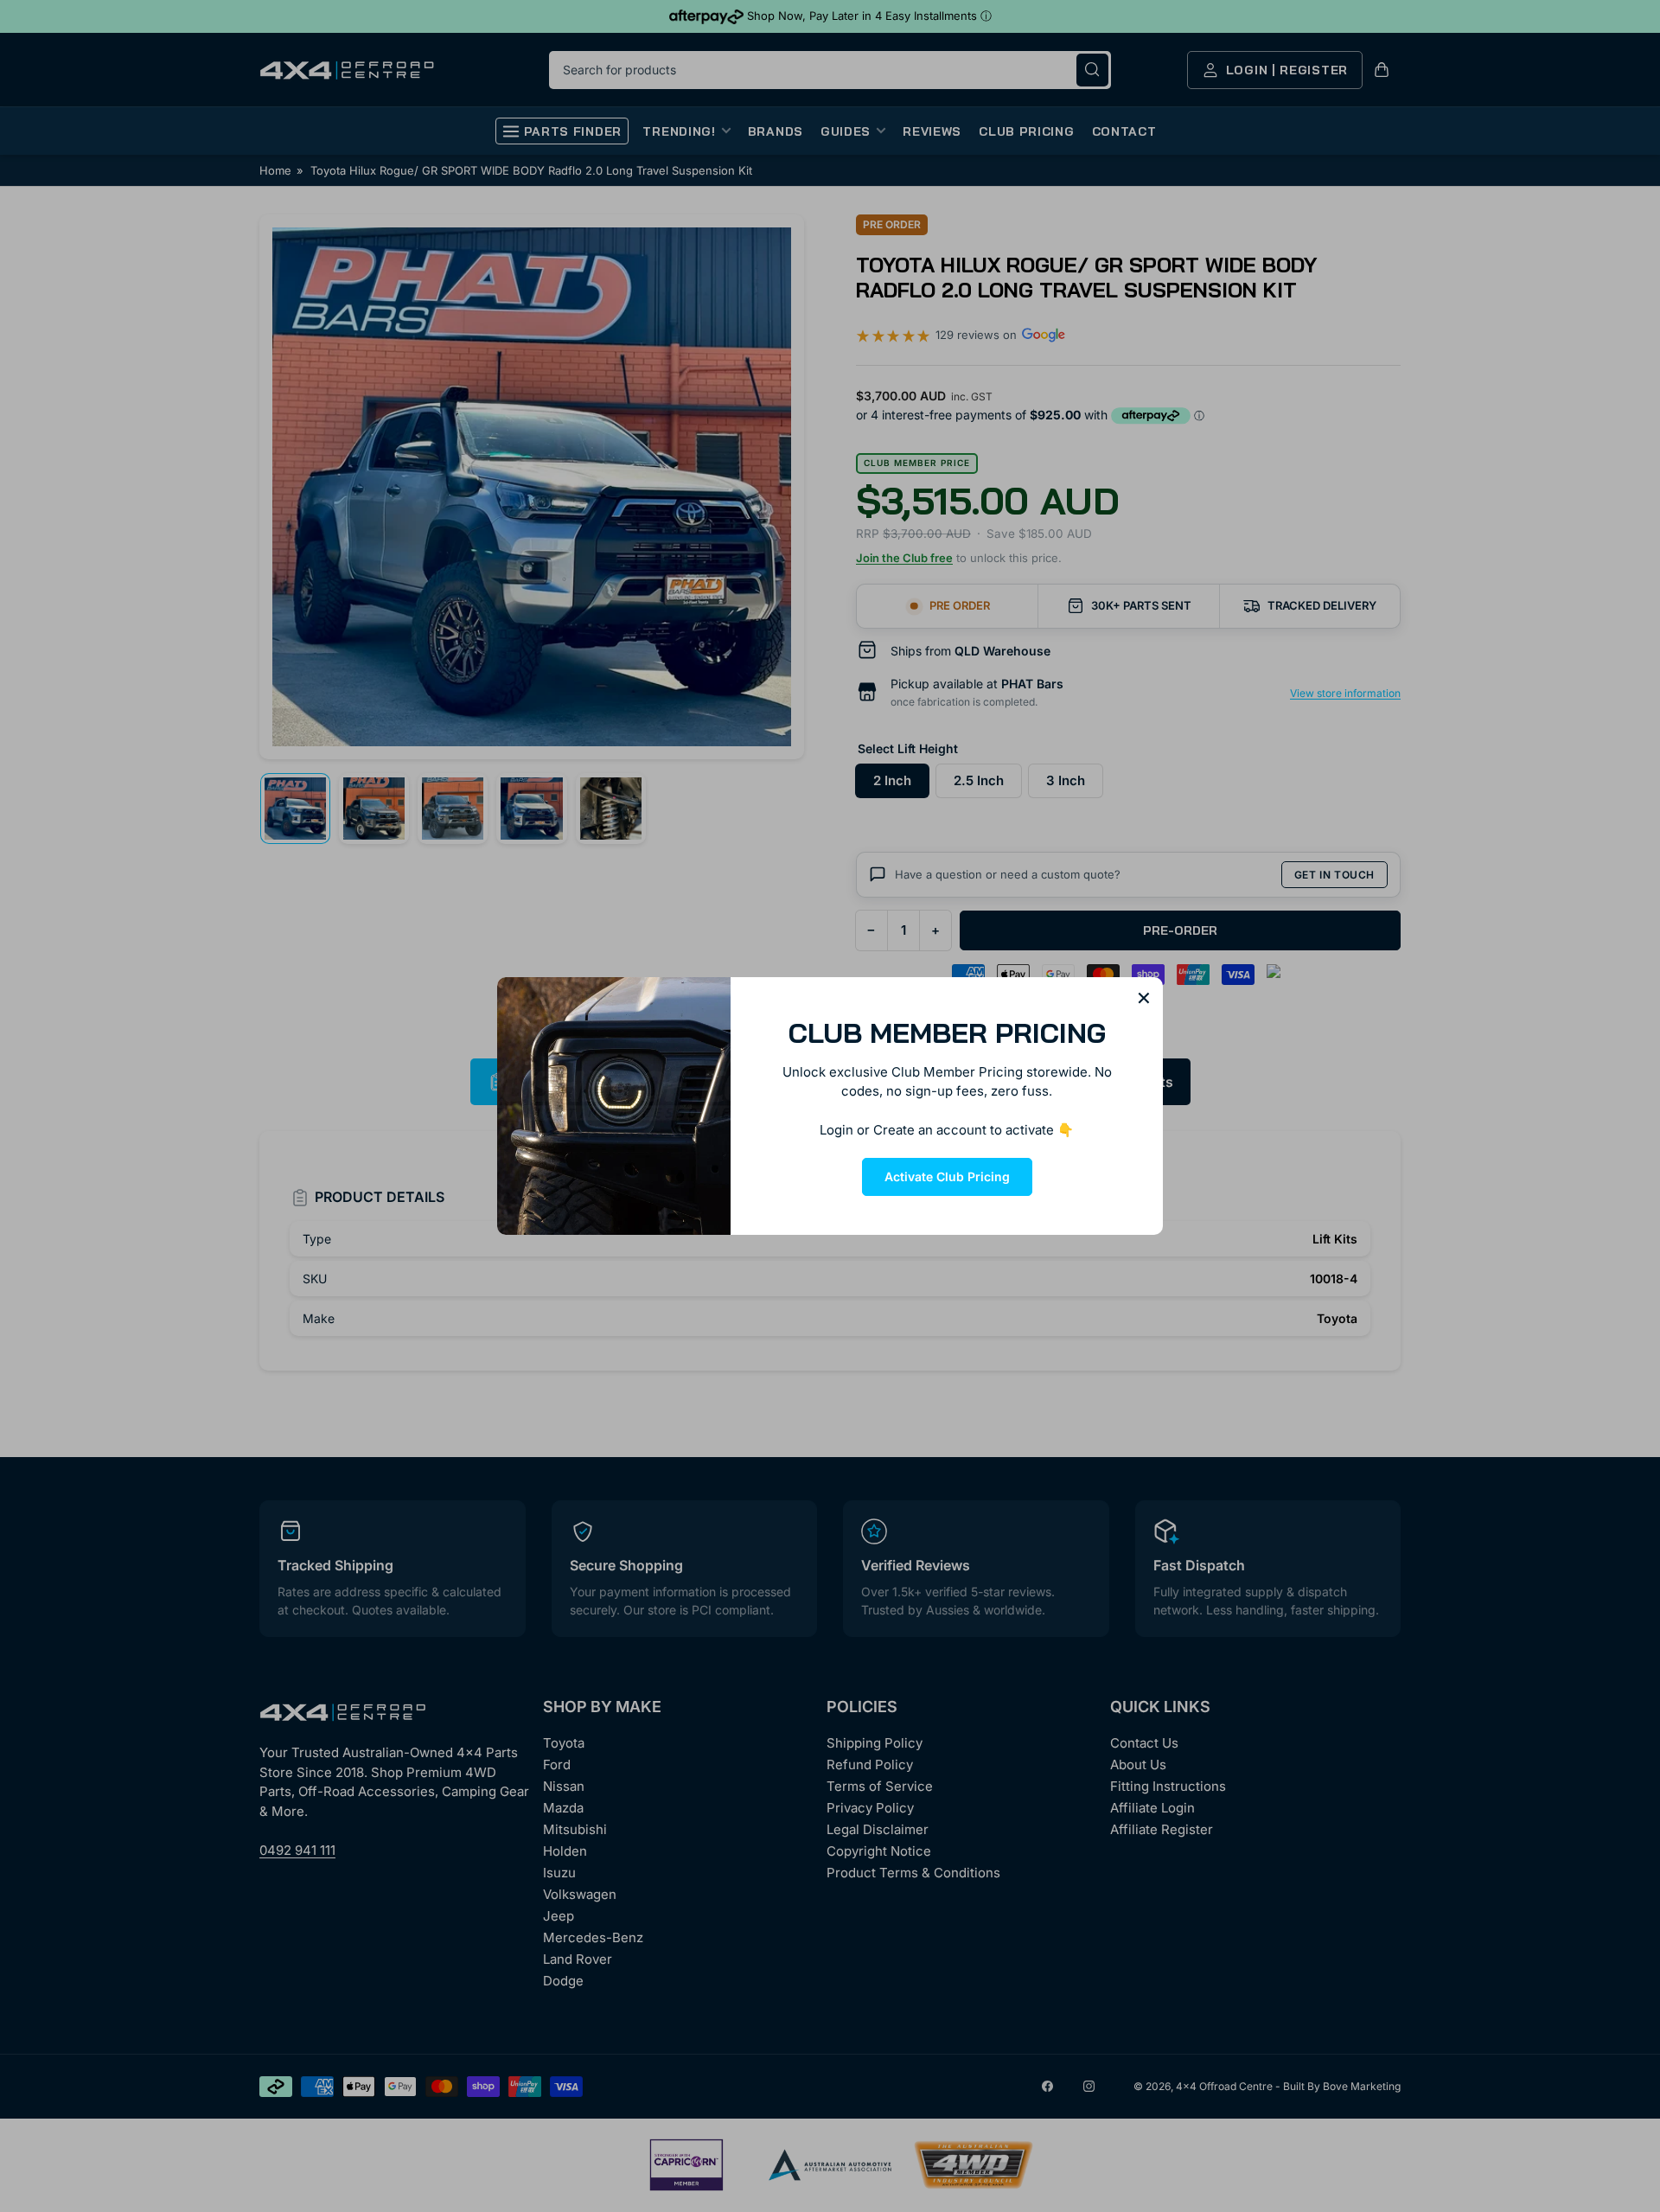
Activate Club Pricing (947, 1176)
